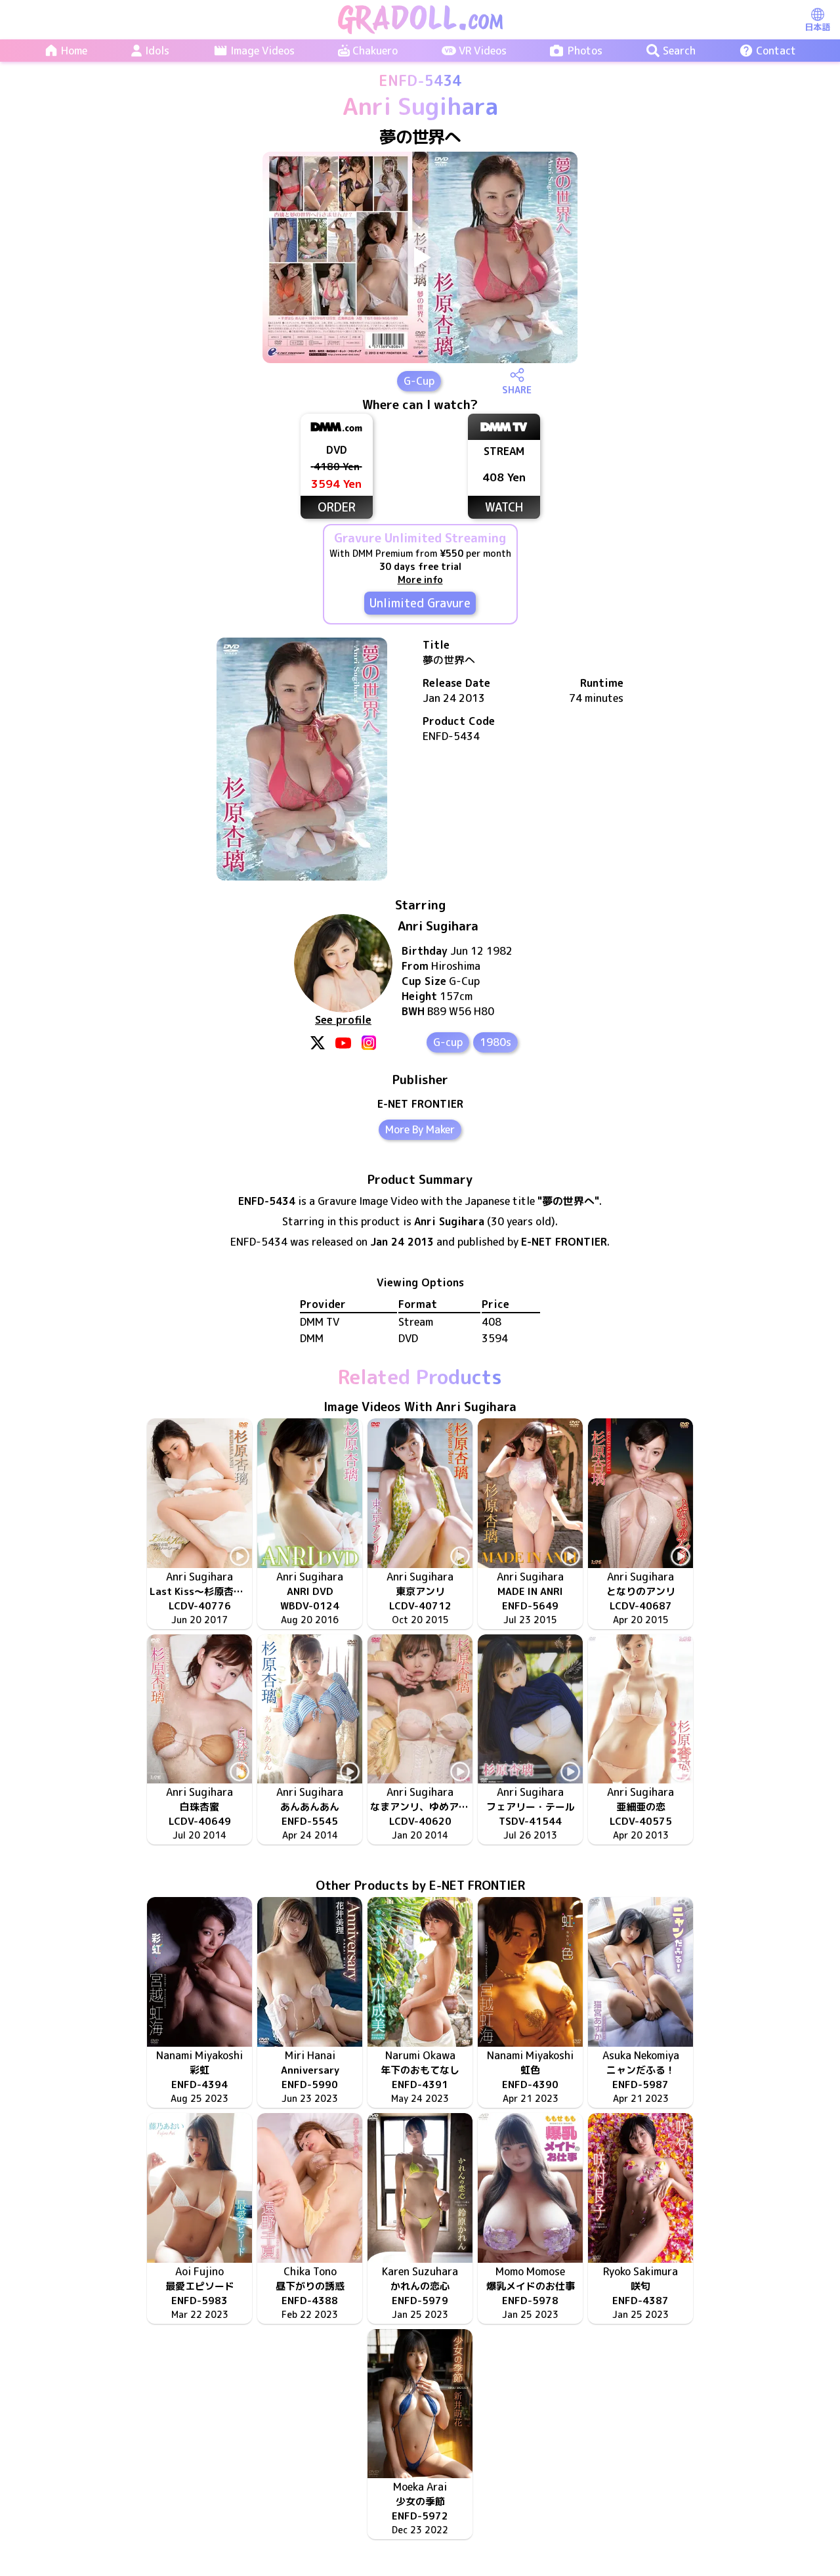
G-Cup (419, 381)
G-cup (448, 1042)
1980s (495, 1042)
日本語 (817, 27)
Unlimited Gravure (420, 603)
